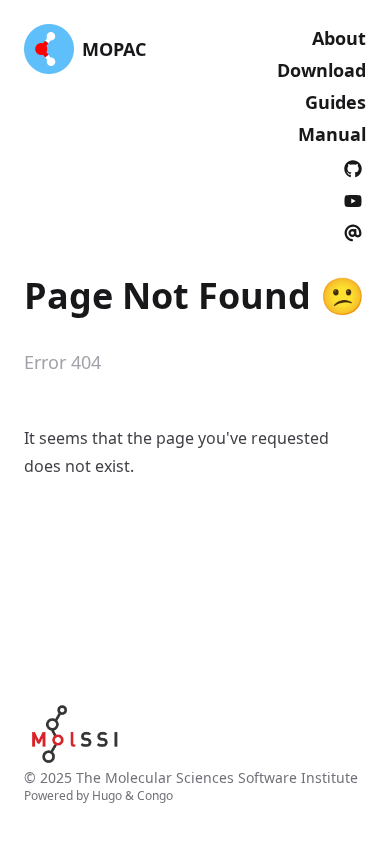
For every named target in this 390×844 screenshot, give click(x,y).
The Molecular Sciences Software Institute (217, 777)
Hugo (107, 795)
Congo (155, 795)
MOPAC (114, 49)
